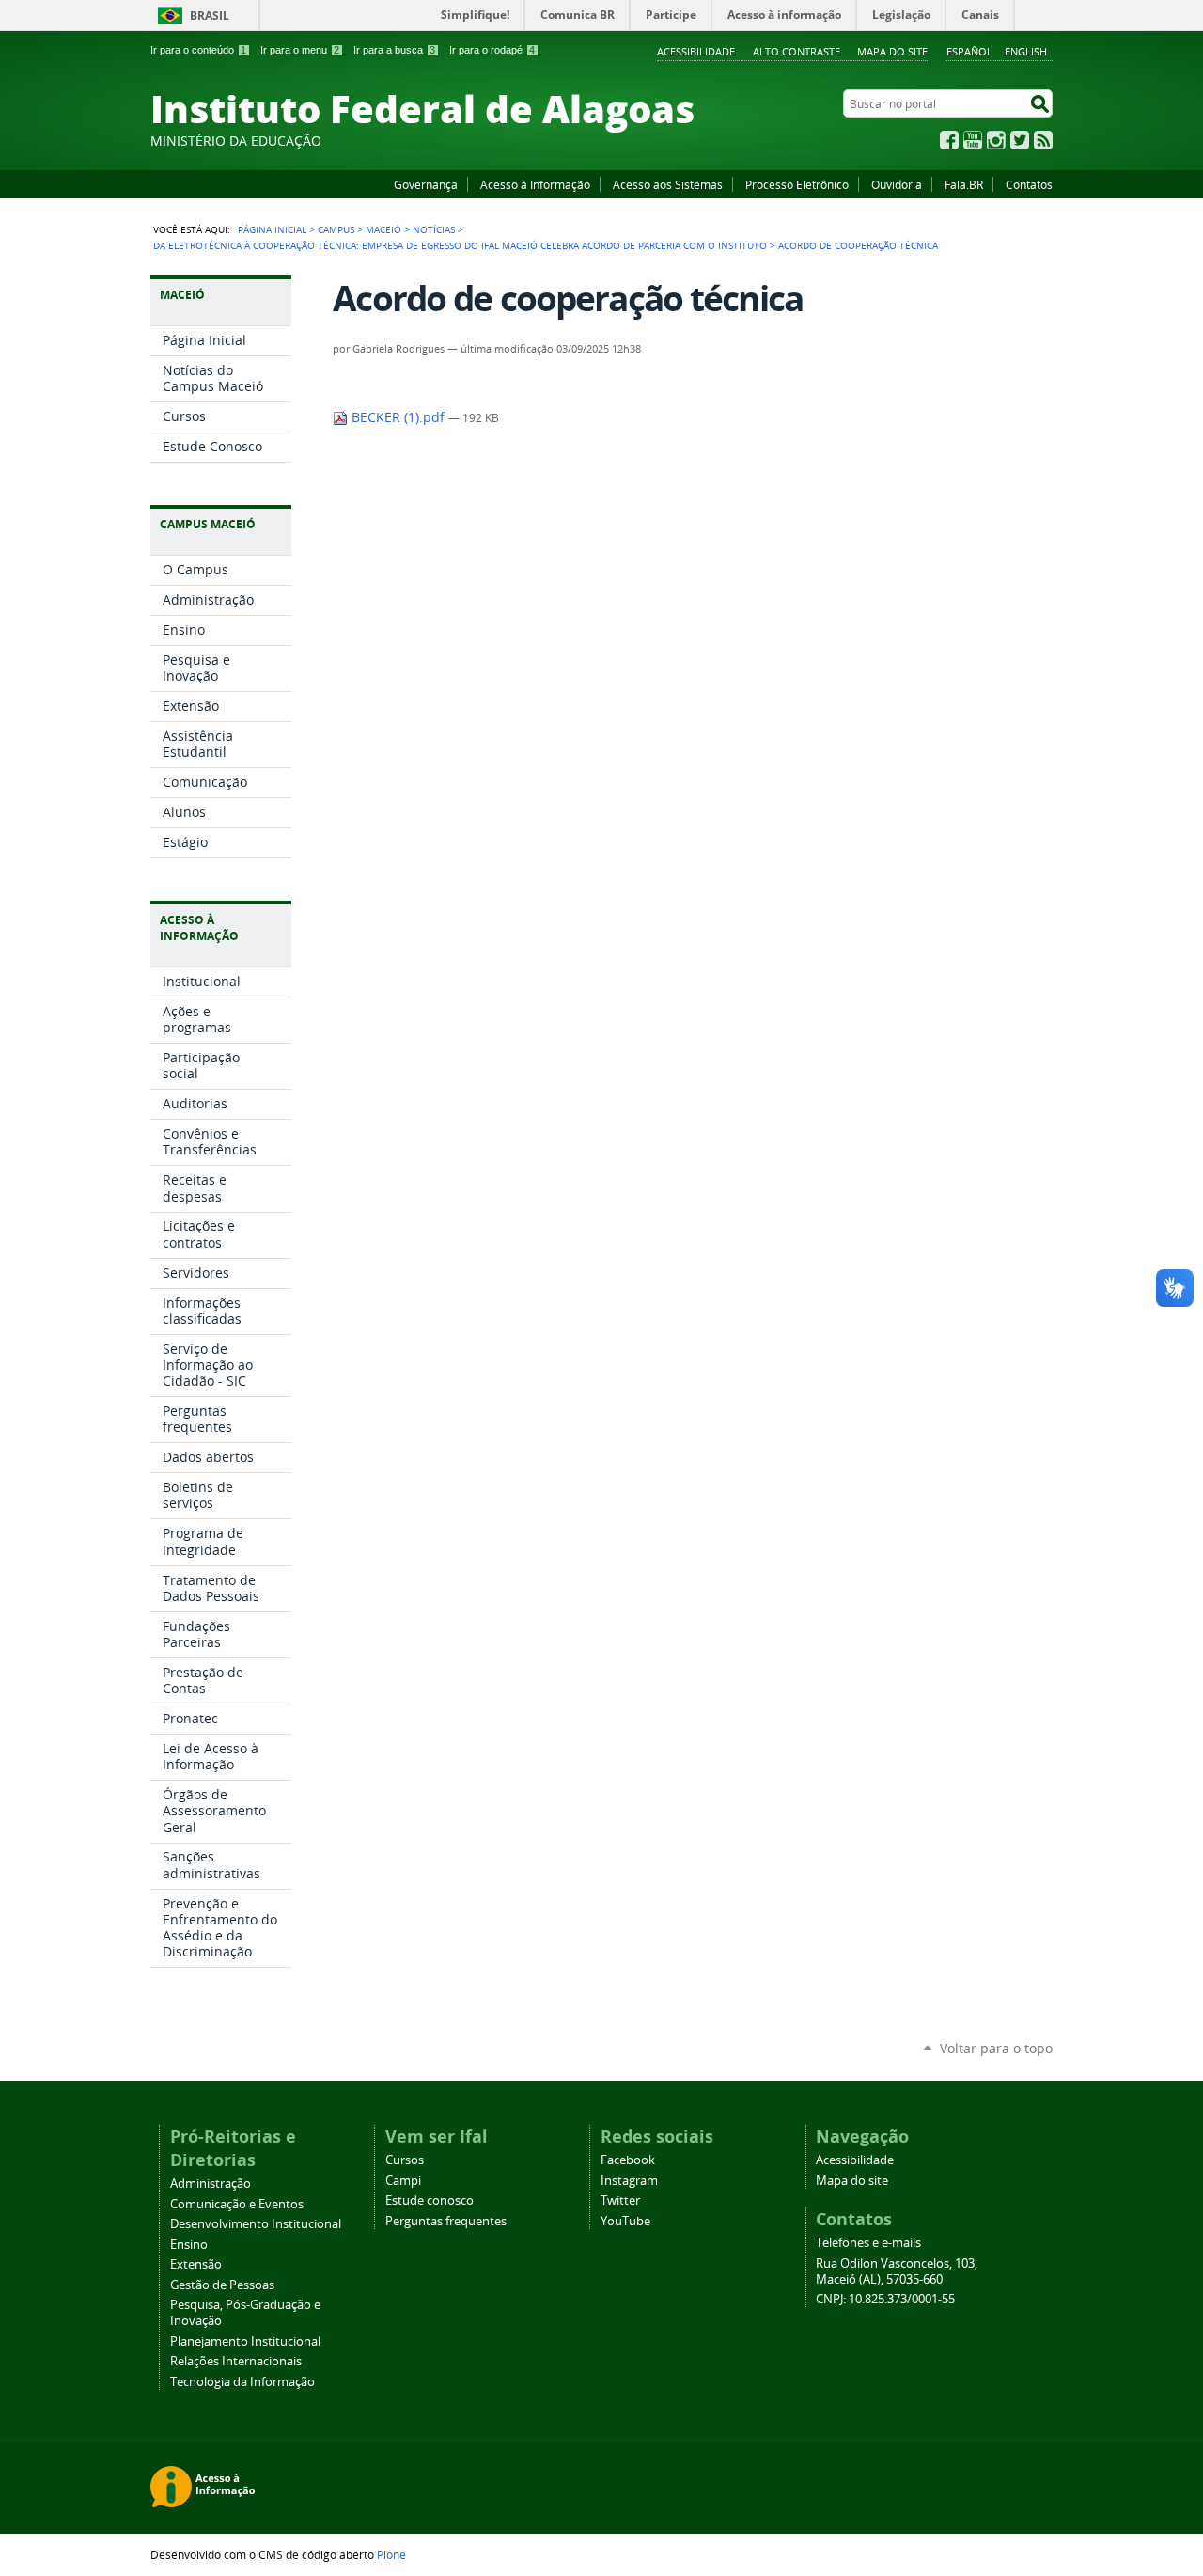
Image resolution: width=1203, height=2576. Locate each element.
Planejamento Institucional (245, 2341)
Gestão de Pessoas (222, 2285)
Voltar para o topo (996, 2048)
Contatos (1029, 184)
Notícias (434, 229)
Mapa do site (892, 51)
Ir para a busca (394, 50)
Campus (336, 229)
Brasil (210, 16)
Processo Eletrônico (797, 184)
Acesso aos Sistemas (668, 184)
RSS (1043, 140)
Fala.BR (964, 184)
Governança (426, 184)
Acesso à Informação (535, 184)
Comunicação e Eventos (237, 2204)
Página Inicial (272, 229)
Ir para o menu (300, 50)
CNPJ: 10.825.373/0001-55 (885, 2299)
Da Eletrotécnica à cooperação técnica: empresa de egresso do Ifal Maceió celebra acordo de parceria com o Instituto (460, 245)
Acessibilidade (696, 51)
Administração (211, 2183)
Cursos (405, 2160)
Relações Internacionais (236, 2361)
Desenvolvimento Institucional (256, 2224)
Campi (403, 2181)
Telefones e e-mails (868, 2243)
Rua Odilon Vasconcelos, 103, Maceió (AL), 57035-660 (897, 2271)
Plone (391, 2554)
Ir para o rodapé (492, 50)
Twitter (1020, 140)
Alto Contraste (797, 51)
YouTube (973, 140)
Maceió (383, 229)
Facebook (949, 140)
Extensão (196, 2264)
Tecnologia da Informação (242, 2382)
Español (969, 51)
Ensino (189, 2245)
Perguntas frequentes (446, 2221)
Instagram (996, 140)
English (1026, 51)
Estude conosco (430, 2200)
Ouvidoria (897, 184)
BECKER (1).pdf (398, 417)
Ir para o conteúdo (198, 50)
